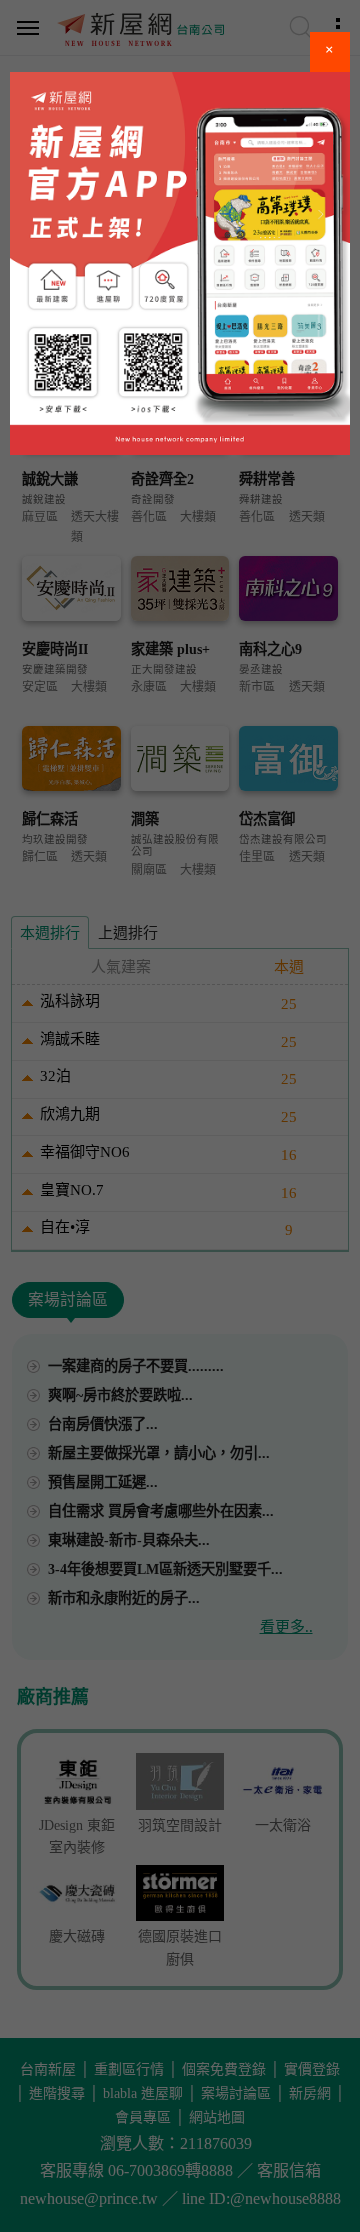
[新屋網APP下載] (180, 263)
